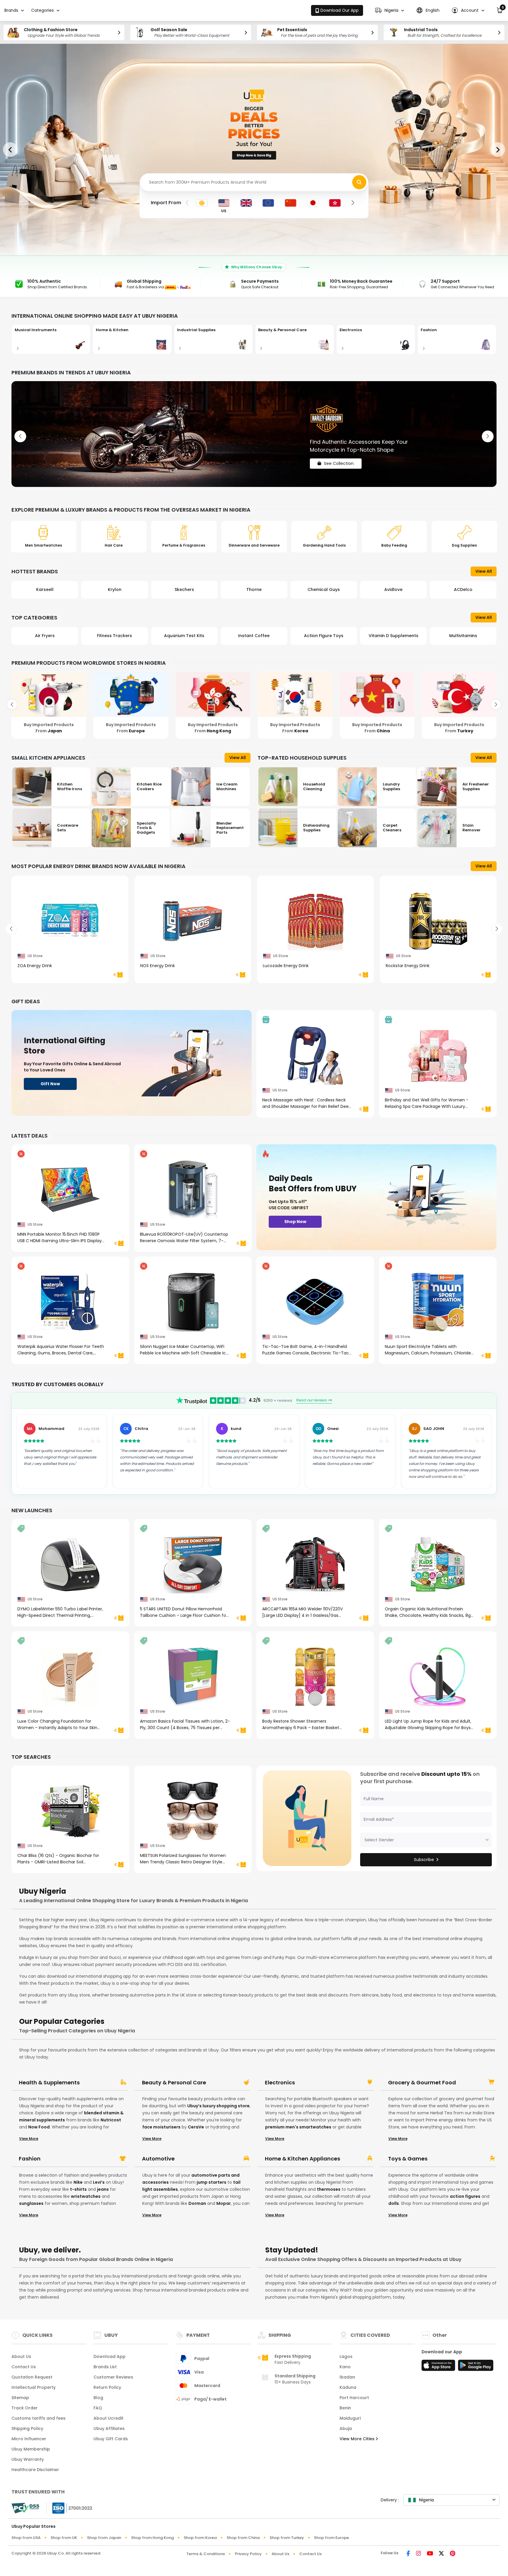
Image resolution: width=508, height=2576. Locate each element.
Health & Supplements (49, 2083)
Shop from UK (64, 2538)
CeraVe (196, 2127)
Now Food (39, 2127)
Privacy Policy (248, 2554)
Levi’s (99, 2182)
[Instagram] (418, 2554)
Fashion (30, 2159)
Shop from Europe (331, 2538)
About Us (21, 2356)
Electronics (280, 2083)
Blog (98, 2398)
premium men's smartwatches (298, 2127)
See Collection (339, 458)
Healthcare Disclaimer (35, 2470)
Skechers (115, 589)
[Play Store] (476, 2367)
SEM (463, 589)
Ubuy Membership (31, 2449)
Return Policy (107, 2387)
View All (484, 571)
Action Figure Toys (254, 636)
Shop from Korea (200, 2538)
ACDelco (393, 589)
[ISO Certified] (69, 2508)
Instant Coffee (184, 636)
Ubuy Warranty (28, 2459)
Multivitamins (393, 636)
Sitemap (20, 2398)
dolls (394, 2203)
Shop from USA (26, 2538)
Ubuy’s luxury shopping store (218, 2106)
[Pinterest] (453, 2554)
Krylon (45, 589)
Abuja (346, 2428)
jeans (103, 2189)
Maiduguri (350, 2418)
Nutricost (111, 2120)
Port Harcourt (354, 2398)
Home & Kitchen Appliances (303, 2159)
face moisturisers (161, 2127)
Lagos (346, 2356)
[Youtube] (430, 2554)
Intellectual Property (34, 2387)
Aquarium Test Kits (115, 636)
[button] (390, 10)
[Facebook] (408, 2554)
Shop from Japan (104, 2538)
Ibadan (347, 2377)
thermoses (329, 2189)
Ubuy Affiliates (109, 2428)
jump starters (212, 2182)
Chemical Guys (254, 589)
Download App (110, 2356)
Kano (345, 2367)
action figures (465, 2196)
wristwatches (86, 2196)
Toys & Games (408, 2159)
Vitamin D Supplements (324, 636)
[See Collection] (254, 434)
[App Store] (439, 2367)
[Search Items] (359, 182)
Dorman (197, 2203)
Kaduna (348, 2387)
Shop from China (243, 2538)
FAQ (98, 2408)
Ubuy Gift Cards (111, 2439)
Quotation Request (32, 2377)
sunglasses (31, 2203)
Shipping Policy (27, 2428)
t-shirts (78, 2189)
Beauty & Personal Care (174, 2083)
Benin (345, 2408)
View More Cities (358, 2439)
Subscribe (424, 1860)
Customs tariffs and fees (39, 2418)
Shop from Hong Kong (152, 2538)
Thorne (184, 589)
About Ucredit (108, 2418)
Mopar (224, 2203)
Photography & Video (463, 636)
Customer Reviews (113, 2377)
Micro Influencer (29, 2439)
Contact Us (24, 2367)
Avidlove (324, 589)
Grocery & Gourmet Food (422, 2083)
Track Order (25, 2408)
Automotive (158, 2159)
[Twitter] (441, 2554)
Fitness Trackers (45, 636)
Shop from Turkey (287, 2538)
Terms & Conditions (206, 2554)
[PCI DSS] (25, 2508)
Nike (78, 2182)
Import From (166, 203)
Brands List (105, 2367)
